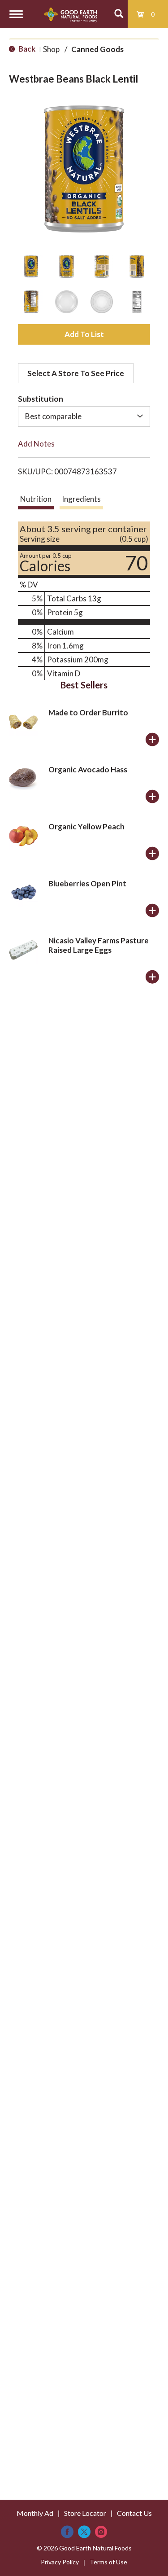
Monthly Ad (35, 2513)
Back (26, 49)
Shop (51, 49)
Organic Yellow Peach (86, 826)
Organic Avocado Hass (88, 769)
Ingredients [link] (81, 499)
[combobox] (84, 416)
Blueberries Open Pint (87, 883)
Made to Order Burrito (88, 712)
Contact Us (134, 2513)
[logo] (71, 14)
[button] (31, 266)
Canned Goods (97, 49)
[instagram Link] (101, 2532)
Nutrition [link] (36, 499)
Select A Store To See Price (76, 373)
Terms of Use (108, 2562)
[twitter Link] (84, 2532)
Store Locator (85, 2513)
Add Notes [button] (36, 444)
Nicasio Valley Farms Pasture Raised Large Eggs (99, 945)
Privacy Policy (60, 2562)
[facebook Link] (67, 2532)
